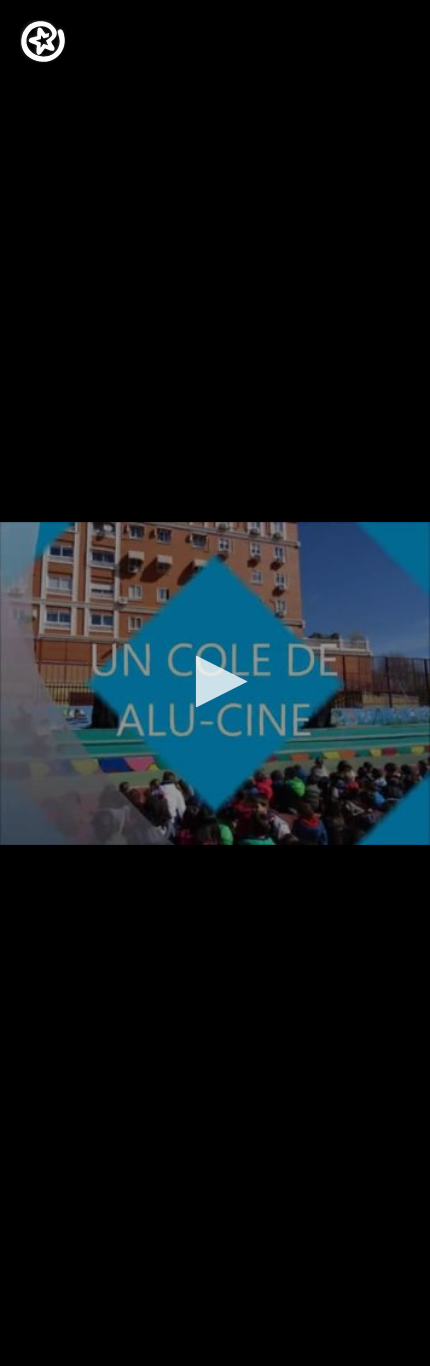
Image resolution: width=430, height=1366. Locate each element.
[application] (215, 683)
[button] (215, 681)
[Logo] (43, 41)
